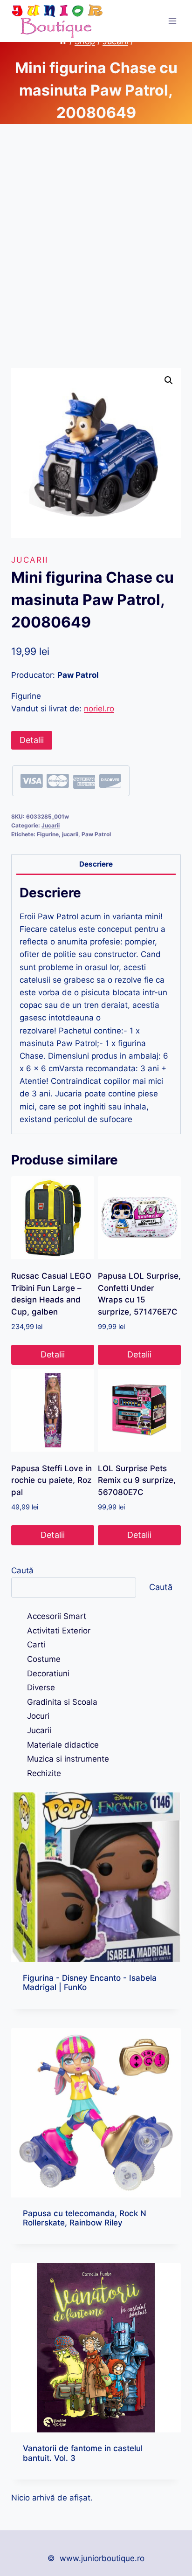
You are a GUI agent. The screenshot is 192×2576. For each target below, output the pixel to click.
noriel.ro (99, 709)
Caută (22, 1570)
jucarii (70, 834)
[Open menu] (172, 21)
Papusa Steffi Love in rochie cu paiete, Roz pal (51, 1480)
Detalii (32, 740)
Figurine (48, 834)
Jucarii (30, 560)
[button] (169, 380)
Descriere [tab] (96, 864)
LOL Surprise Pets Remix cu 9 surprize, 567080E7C (137, 1480)
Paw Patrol (96, 834)
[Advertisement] (96, 257)
